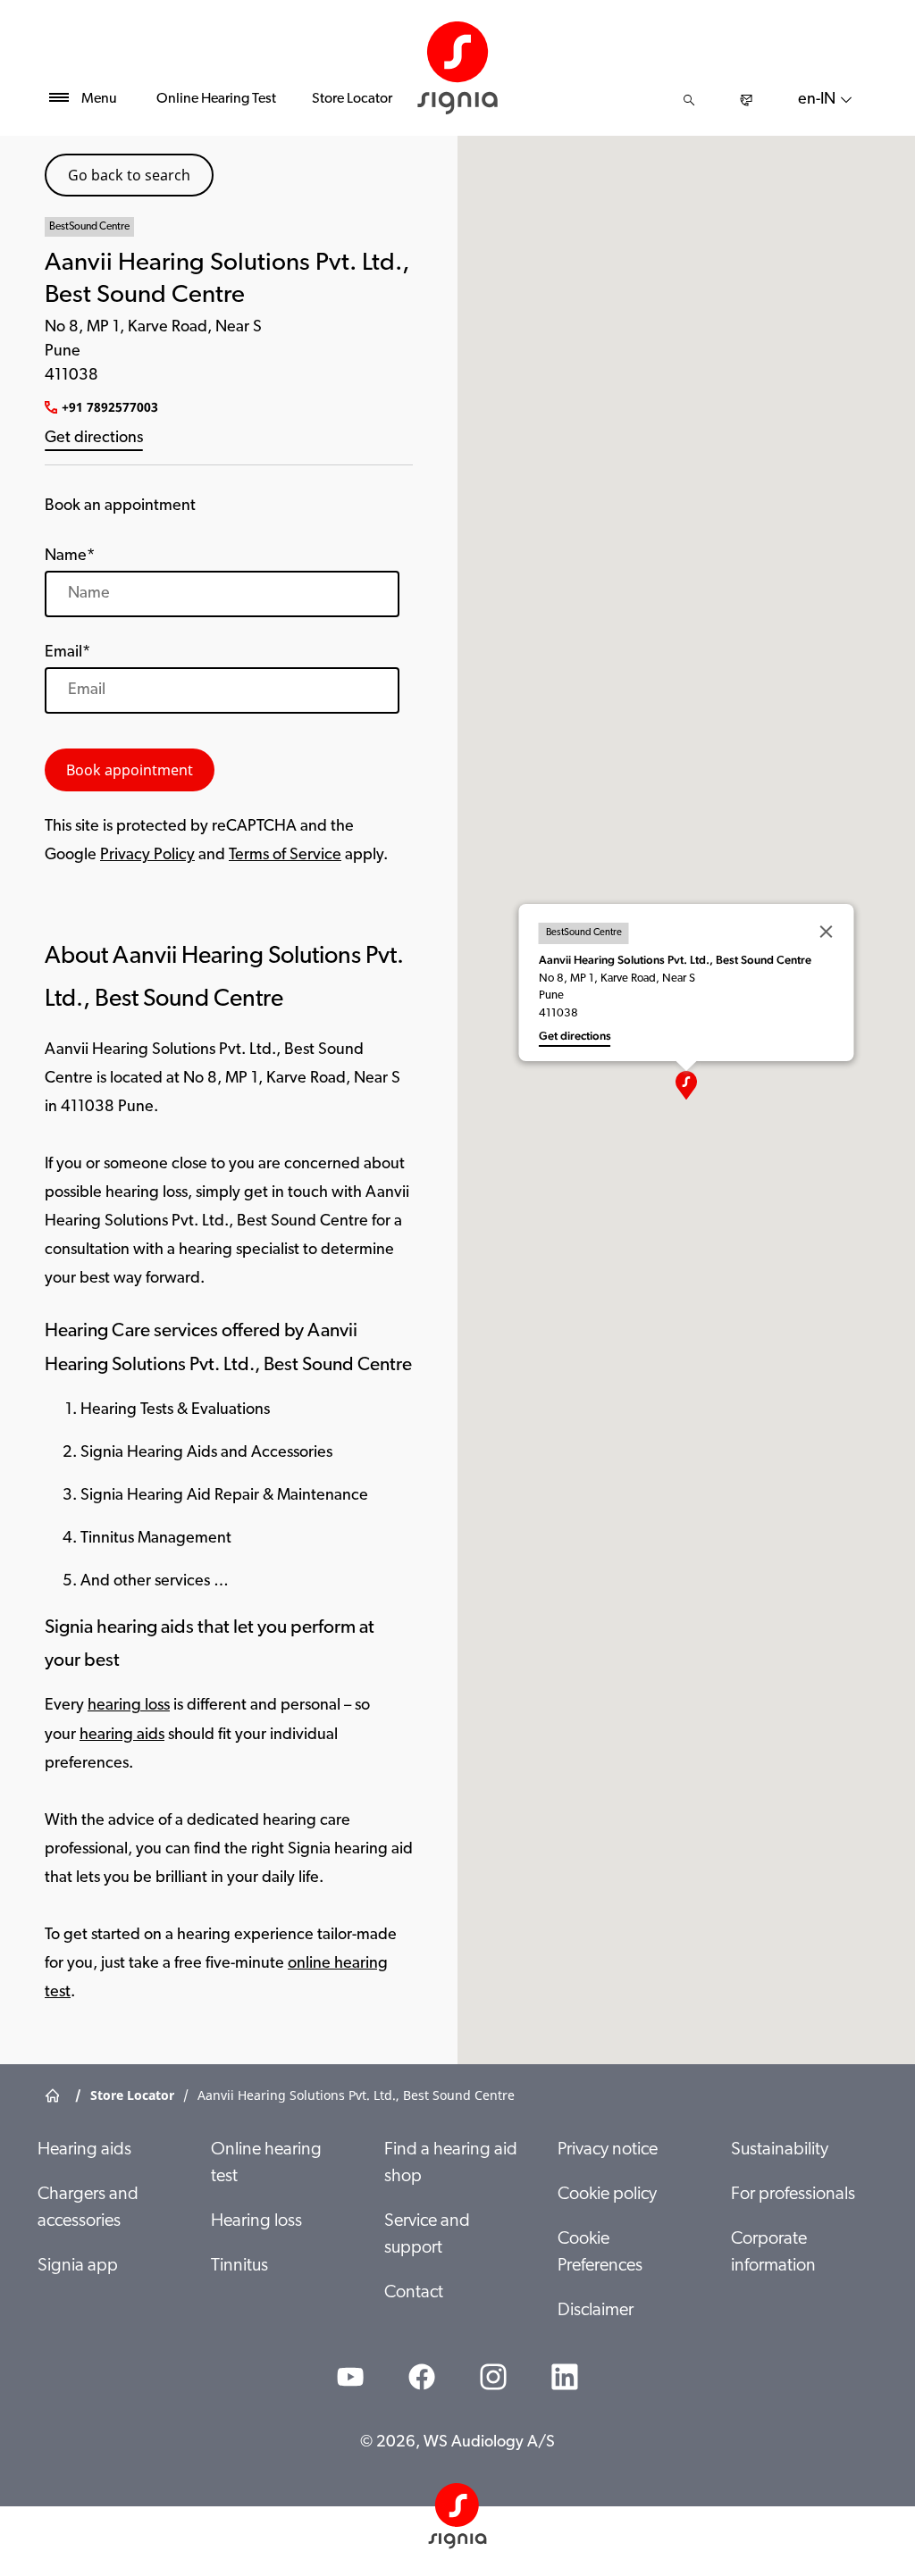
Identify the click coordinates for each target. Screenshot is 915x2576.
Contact (414, 2293)
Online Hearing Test (216, 99)
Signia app (78, 2266)
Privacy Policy (147, 856)
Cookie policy (607, 2195)
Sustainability (780, 2150)
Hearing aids (84, 2150)
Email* (67, 653)
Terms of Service (285, 856)
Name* (70, 556)
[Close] (827, 932)
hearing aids (122, 1735)
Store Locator (352, 99)
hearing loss (129, 1706)
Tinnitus (239, 2266)
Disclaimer (596, 2311)
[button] (686, 1085)
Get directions (94, 439)
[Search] (689, 100)
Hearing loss (256, 2221)
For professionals (793, 2195)
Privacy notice (608, 2150)
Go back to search (129, 175)
